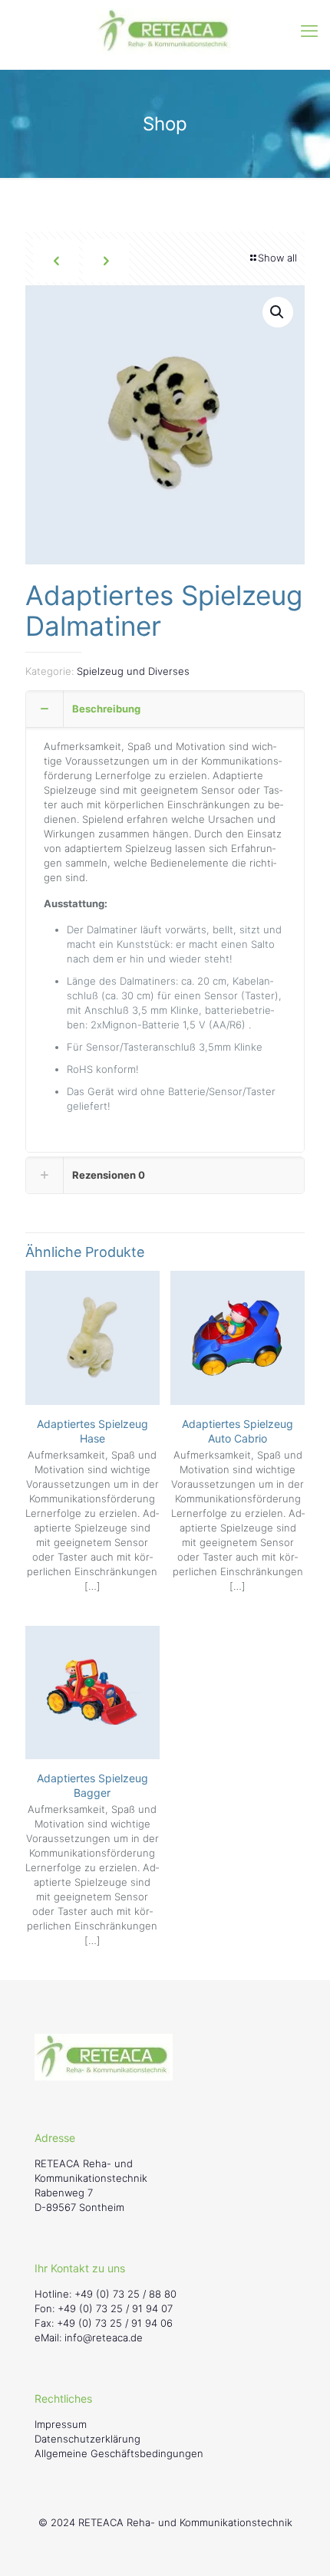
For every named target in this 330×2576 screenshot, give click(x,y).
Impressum (61, 2424)
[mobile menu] (309, 31)
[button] (278, 312)
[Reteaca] (165, 31)
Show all (277, 258)
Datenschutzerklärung (87, 2439)
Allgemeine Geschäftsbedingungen (119, 2453)
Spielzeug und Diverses (133, 671)
